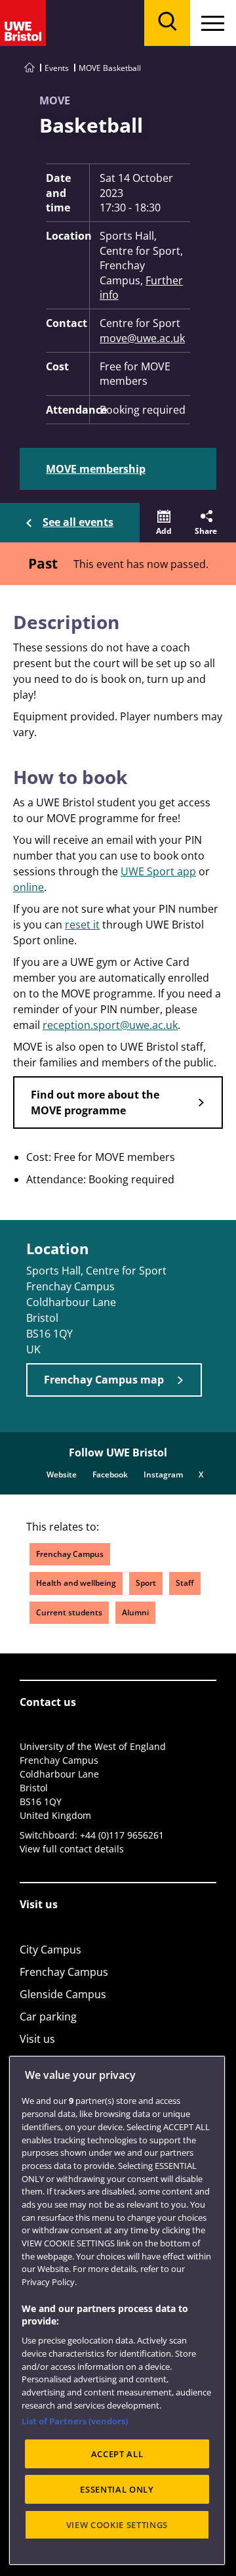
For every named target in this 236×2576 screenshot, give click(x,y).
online (29, 887)
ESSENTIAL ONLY (117, 2489)
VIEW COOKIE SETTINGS (117, 2525)
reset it (82, 925)
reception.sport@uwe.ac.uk (110, 1025)
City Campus (50, 1950)
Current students (69, 1612)
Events (57, 68)
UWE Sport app (158, 871)
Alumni (135, 1612)
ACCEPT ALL (117, 2454)
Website (62, 1474)
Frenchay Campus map (104, 1380)
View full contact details (72, 1849)
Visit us (37, 2039)
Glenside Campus (63, 1994)
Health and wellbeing (76, 1583)
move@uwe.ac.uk (142, 338)
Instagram (163, 1474)
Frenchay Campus (70, 1554)
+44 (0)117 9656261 (122, 1835)
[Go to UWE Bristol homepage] (29, 68)
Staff (185, 1583)
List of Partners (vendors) (75, 2421)
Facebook (110, 1474)
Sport (146, 1583)
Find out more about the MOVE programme (95, 1102)
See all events (78, 522)
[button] (164, 523)
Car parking (48, 2017)
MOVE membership (96, 469)
